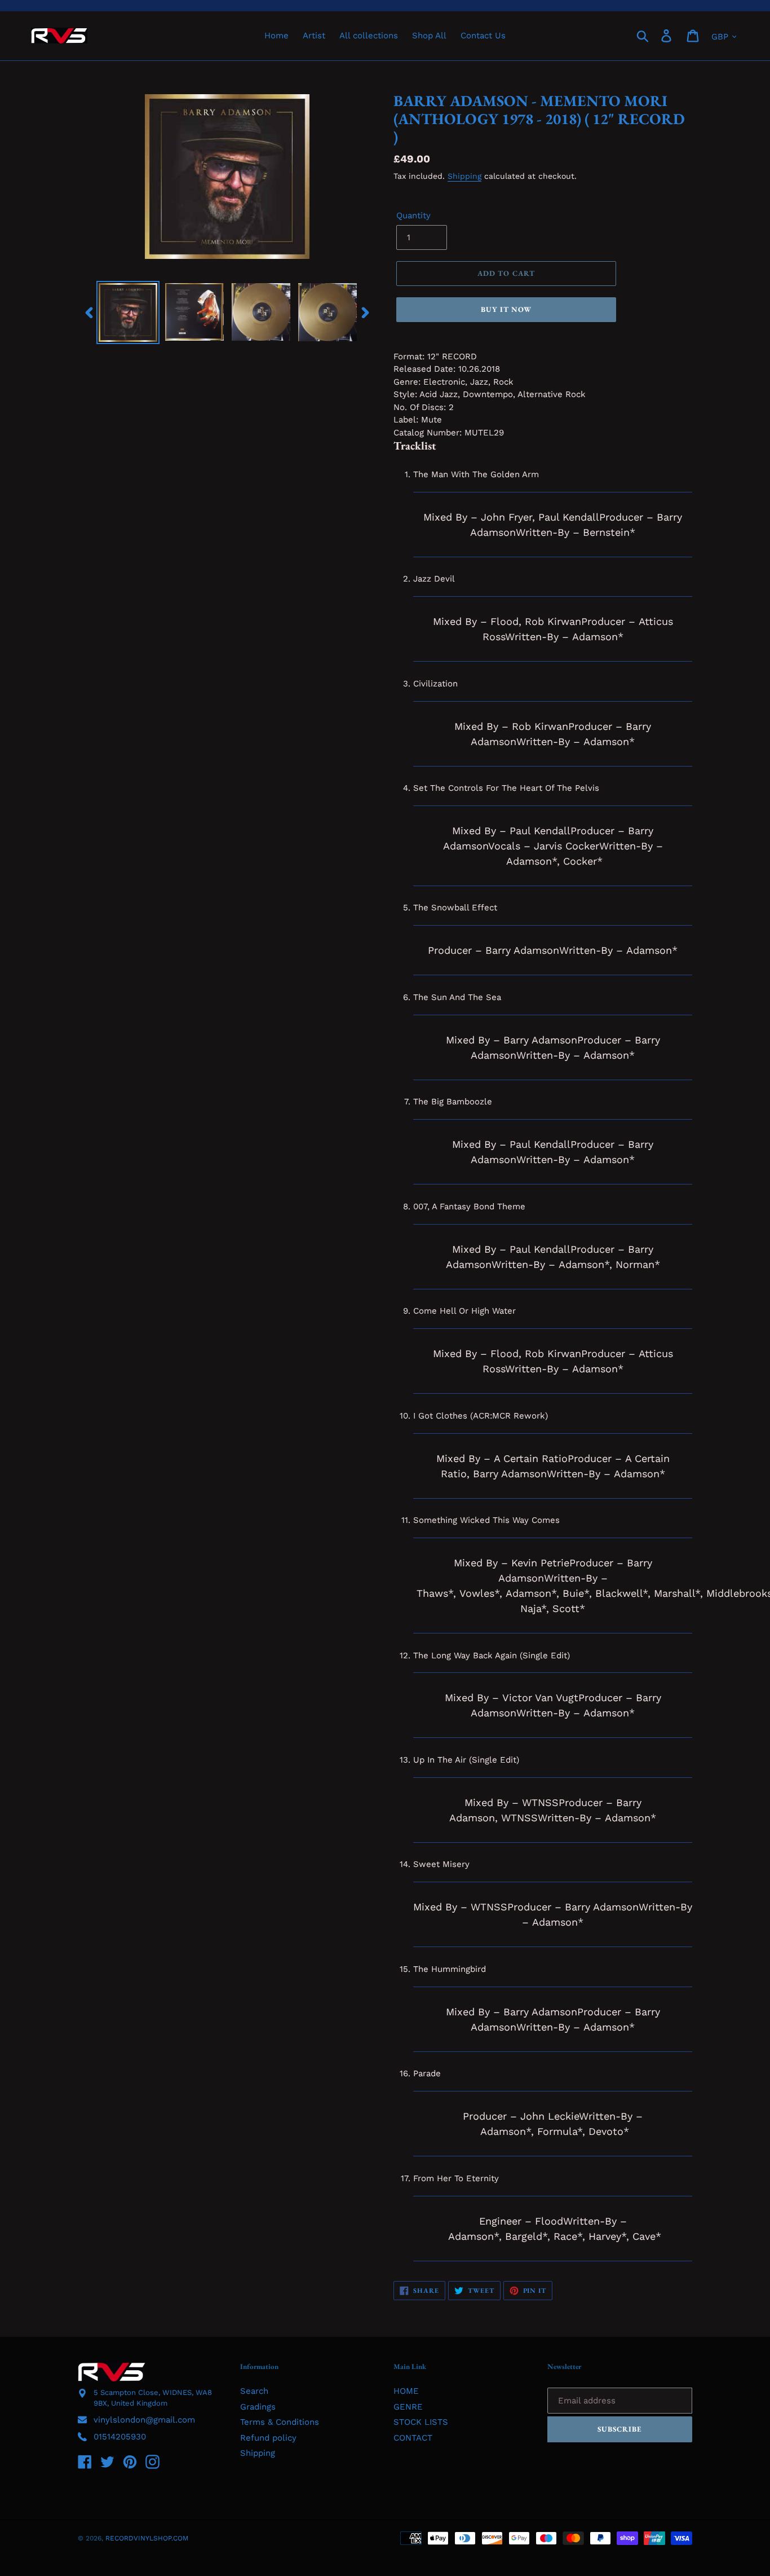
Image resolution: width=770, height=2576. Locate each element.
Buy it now (506, 309)
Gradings (258, 2407)
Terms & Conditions (280, 2422)
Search (254, 2391)
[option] (128, 312)
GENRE (408, 2407)
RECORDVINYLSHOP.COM (147, 2538)
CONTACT (413, 2438)
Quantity (413, 215)
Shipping (464, 176)
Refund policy (268, 2438)
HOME (406, 2391)
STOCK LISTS (421, 2422)
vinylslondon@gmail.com (144, 2420)
